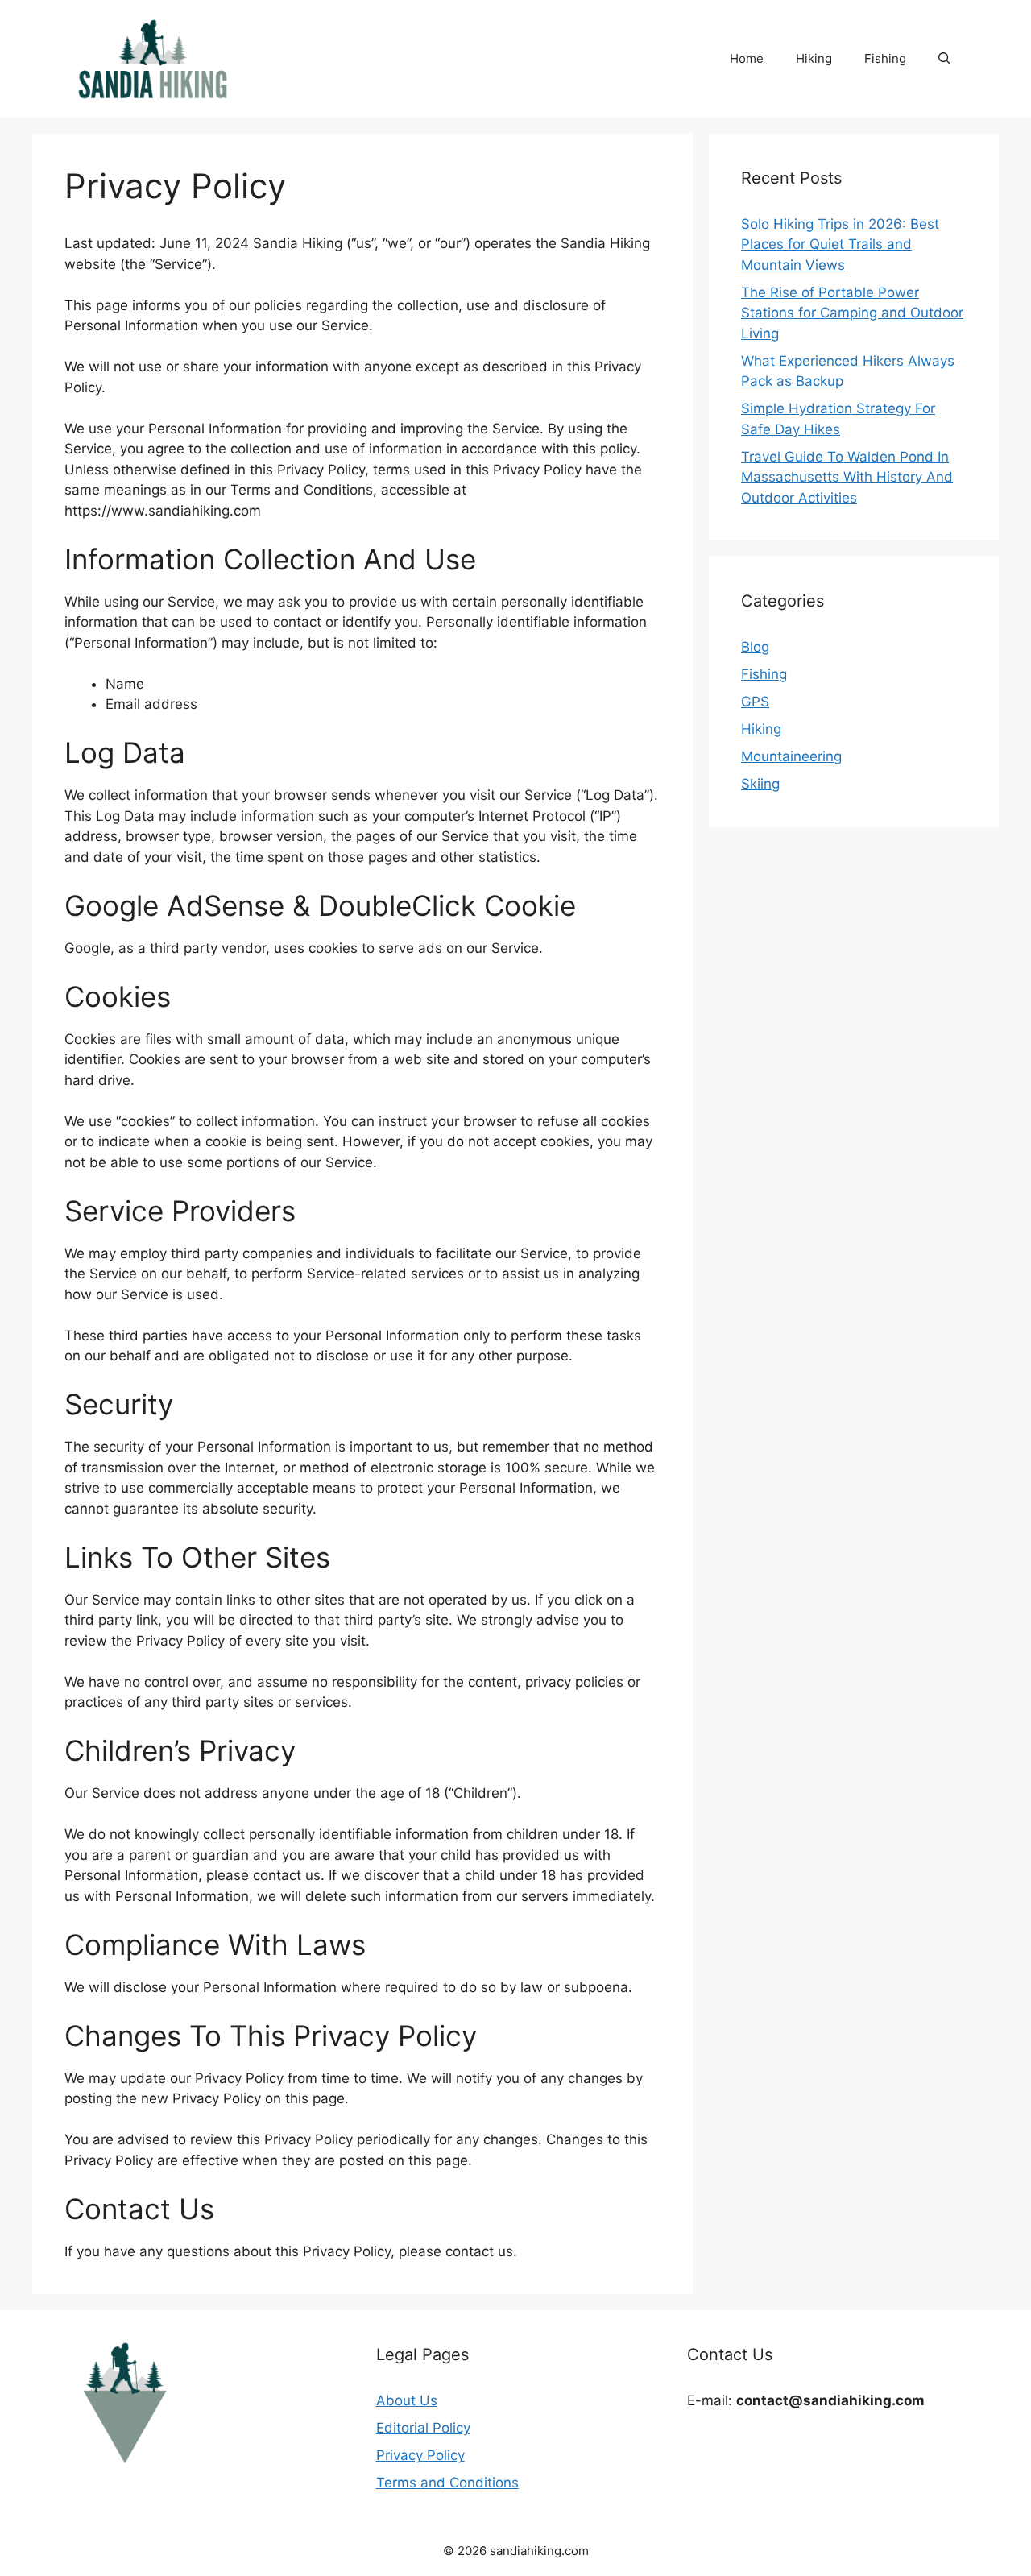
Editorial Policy (423, 2428)
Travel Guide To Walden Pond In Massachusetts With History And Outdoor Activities (847, 477)
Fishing (885, 58)
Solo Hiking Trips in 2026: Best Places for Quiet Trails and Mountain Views (840, 244)
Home (747, 58)
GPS (755, 702)
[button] (944, 59)
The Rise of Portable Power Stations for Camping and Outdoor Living (852, 313)
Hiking (814, 58)
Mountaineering (791, 756)
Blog (755, 647)
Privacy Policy (420, 2455)
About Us (407, 2400)
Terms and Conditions (447, 2483)
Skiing (760, 784)
